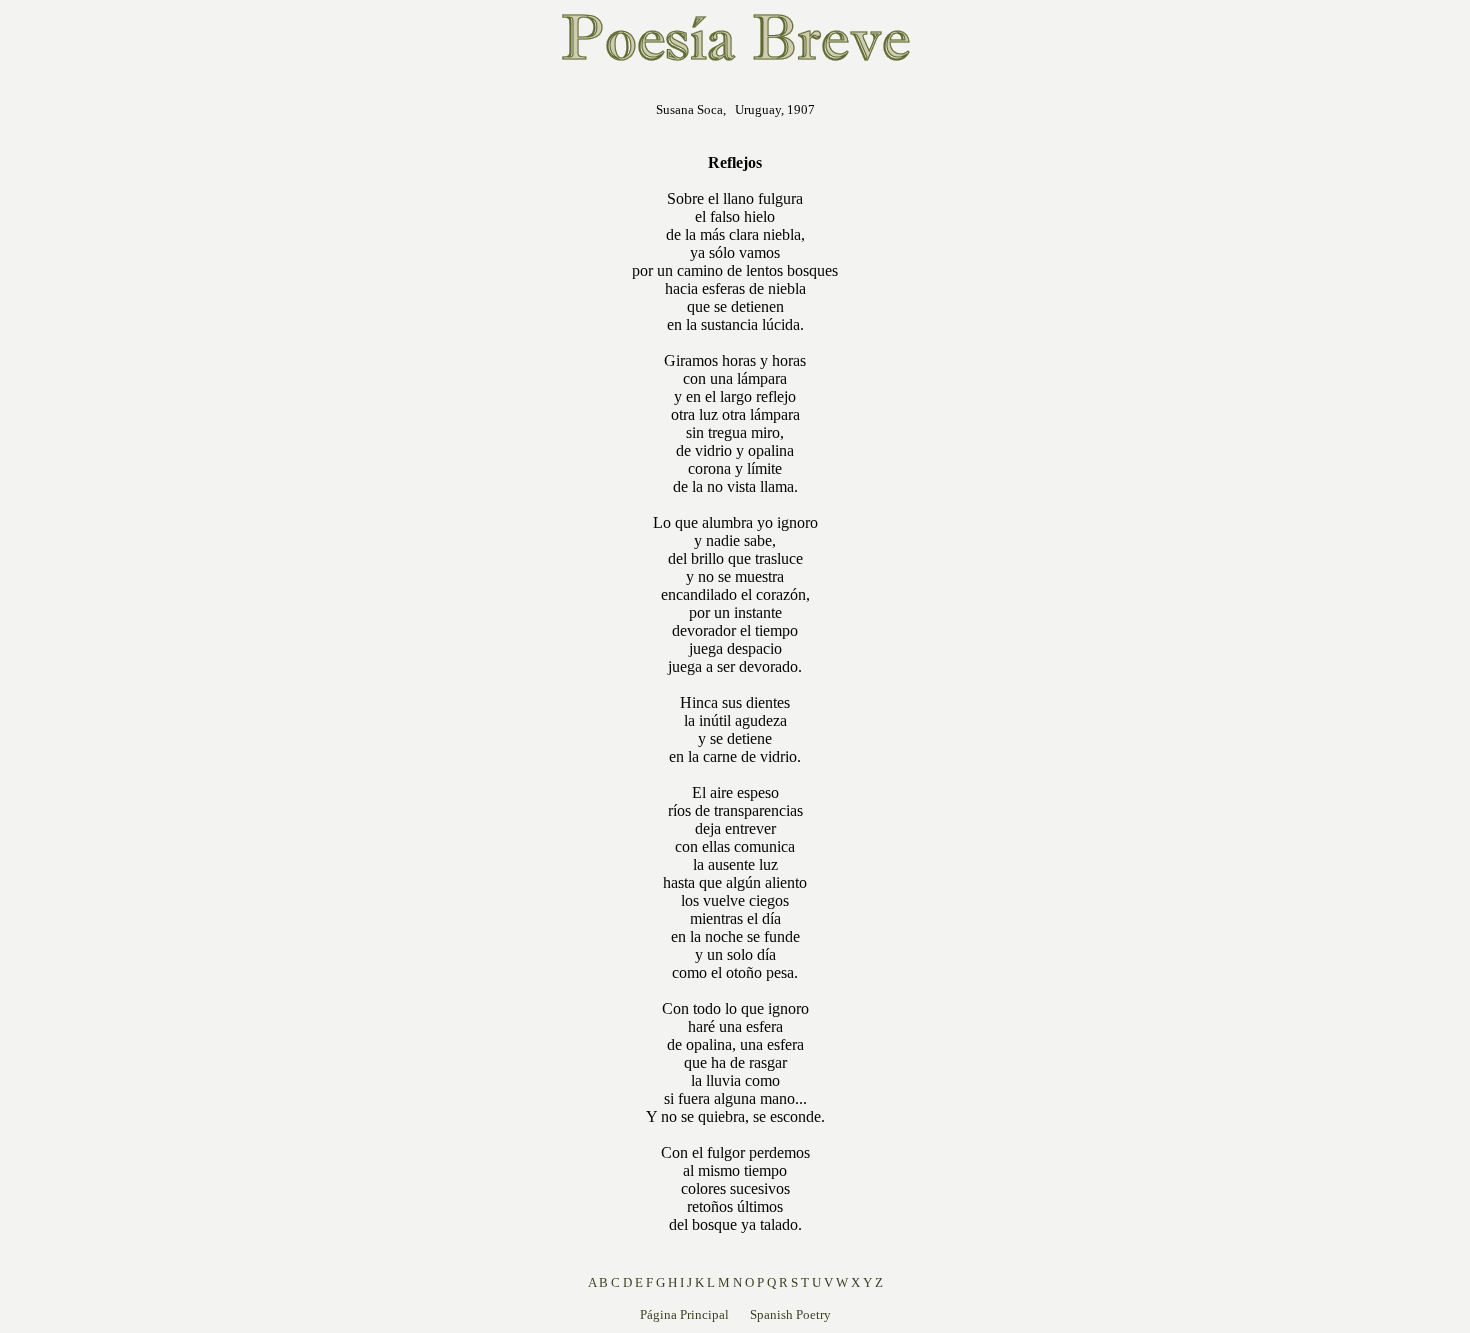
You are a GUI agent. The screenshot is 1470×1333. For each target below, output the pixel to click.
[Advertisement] (504, 384)
